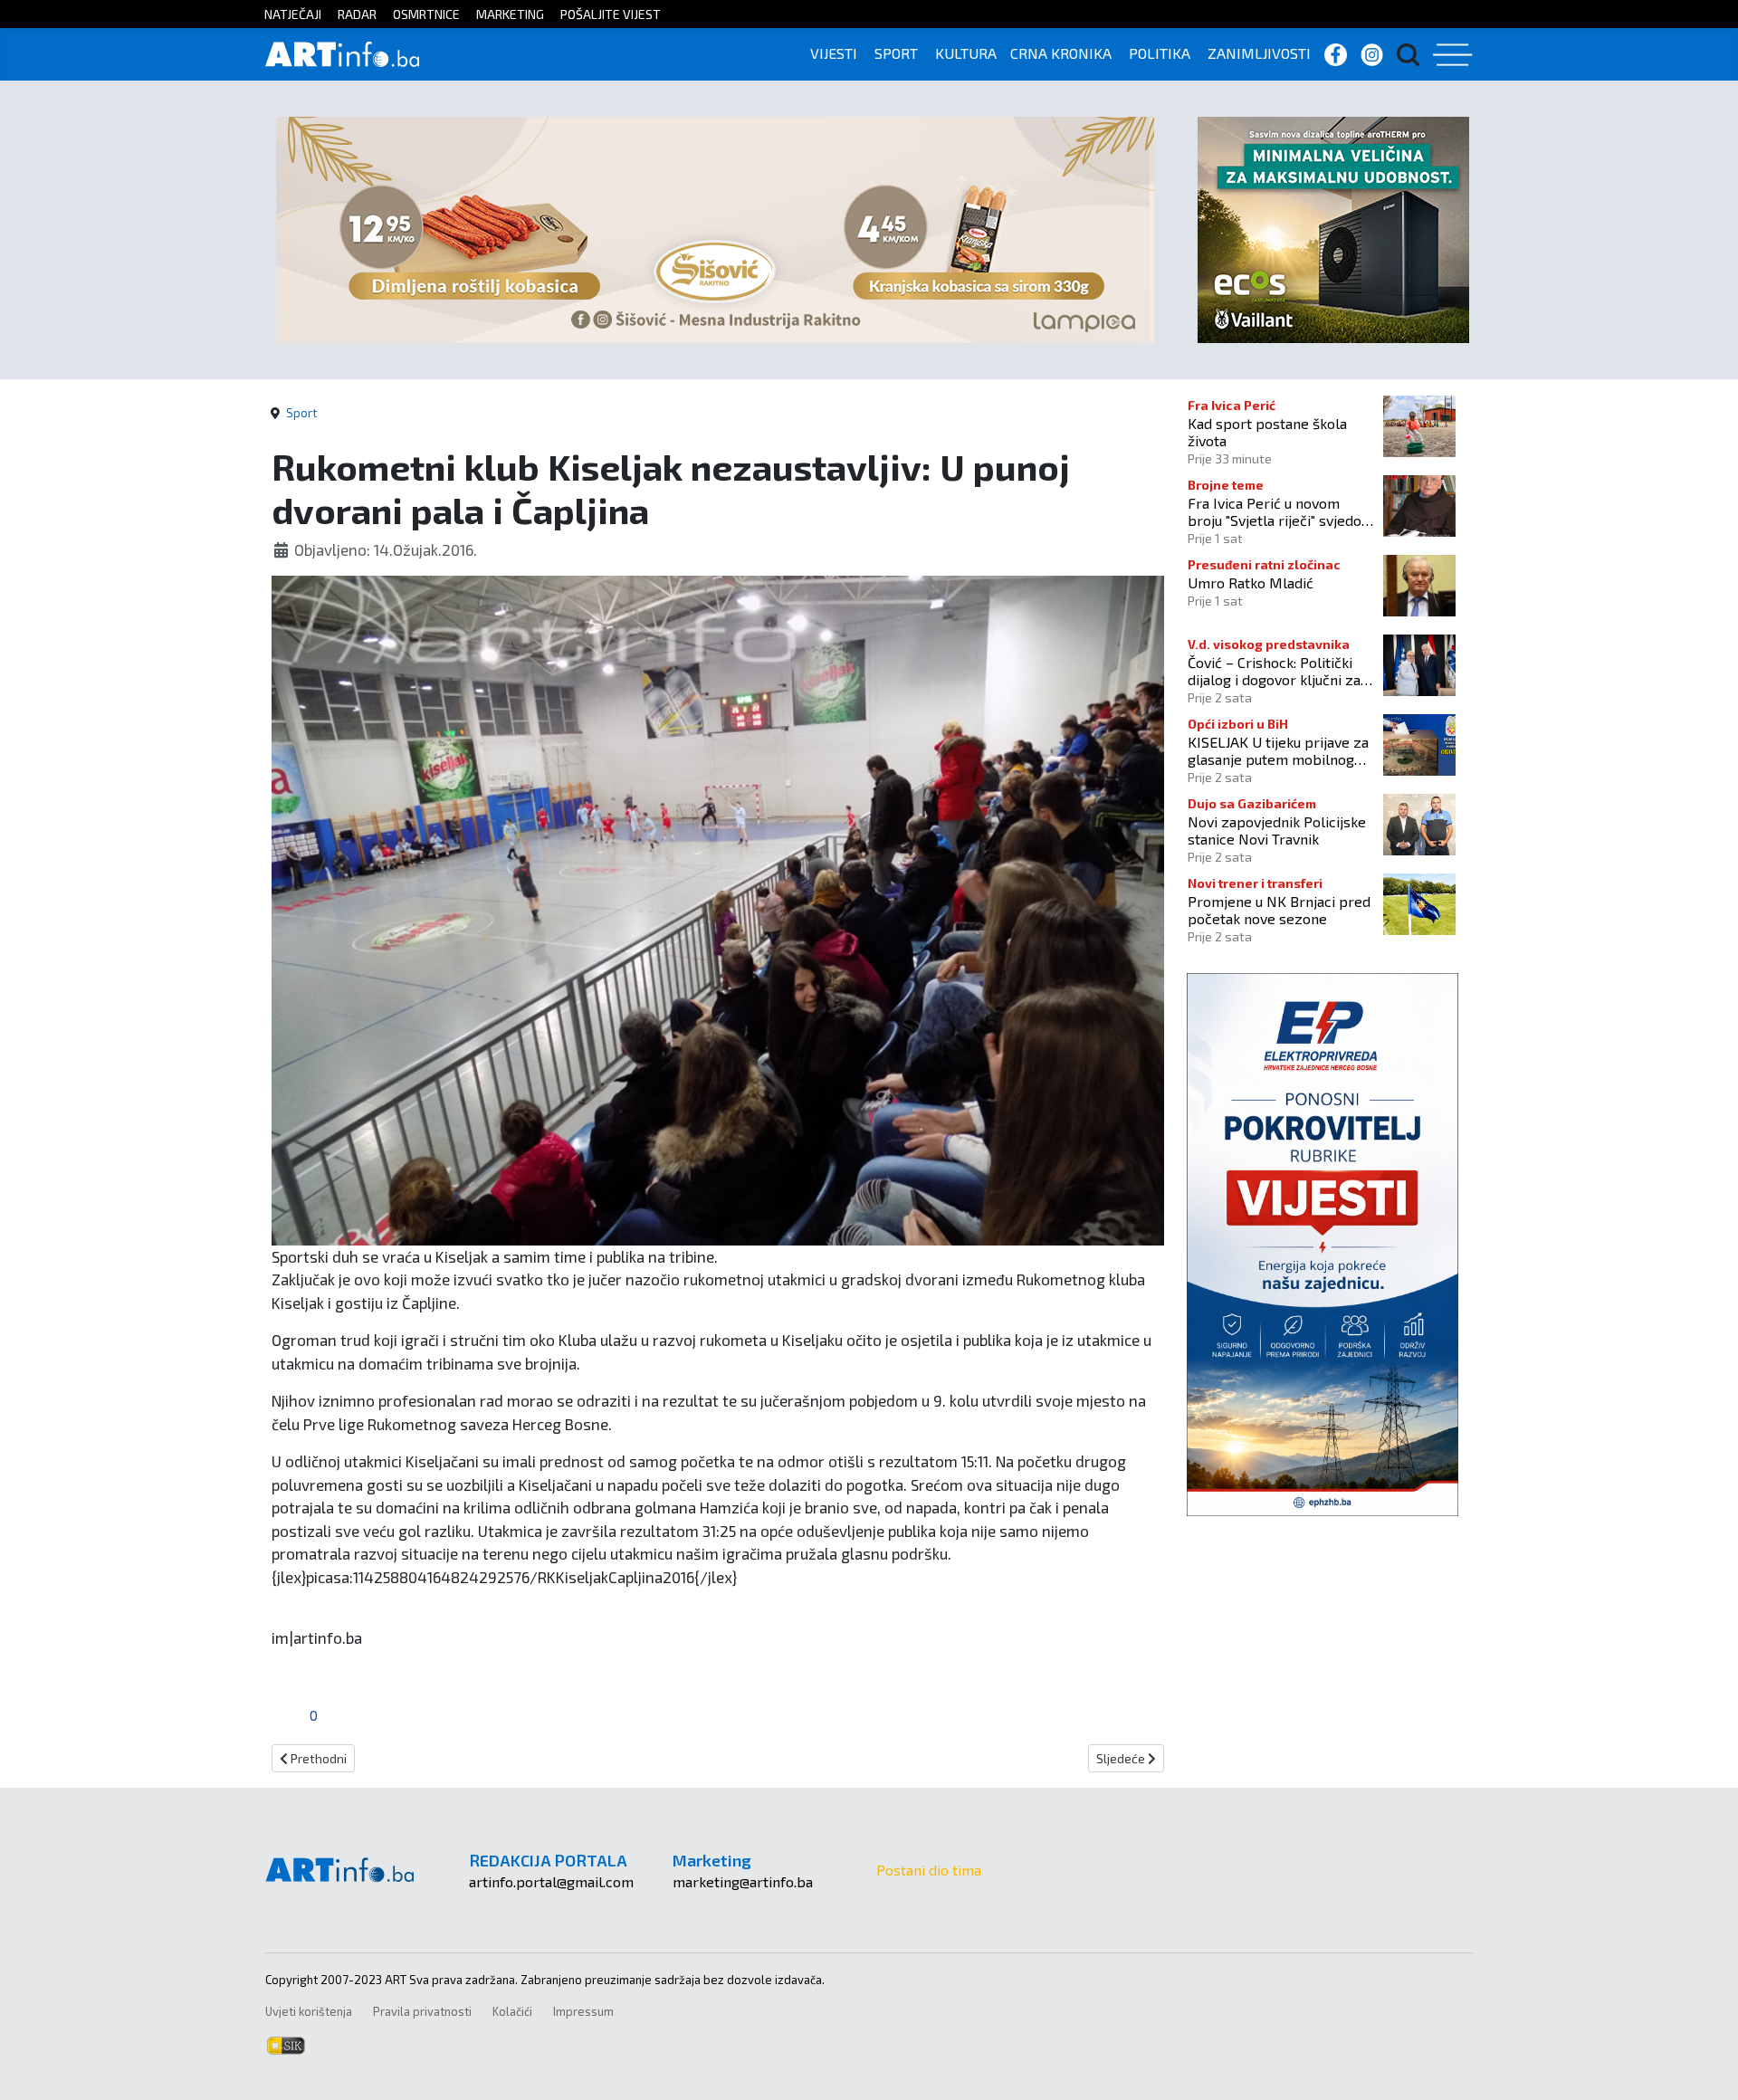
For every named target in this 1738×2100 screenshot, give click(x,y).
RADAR (357, 14)
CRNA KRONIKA (1061, 53)
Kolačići (512, 2011)
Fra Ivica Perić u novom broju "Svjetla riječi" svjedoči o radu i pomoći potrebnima (1280, 511)
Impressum (583, 2011)
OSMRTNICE (426, 14)
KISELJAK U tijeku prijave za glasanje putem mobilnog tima (1278, 750)
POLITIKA (1160, 53)
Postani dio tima (929, 1870)
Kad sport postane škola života (1267, 432)
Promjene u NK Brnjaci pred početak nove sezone (1279, 910)
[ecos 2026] (1333, 228)
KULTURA (966, 53)
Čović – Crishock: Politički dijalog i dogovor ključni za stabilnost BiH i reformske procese (1275, 671)
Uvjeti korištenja (309, 2011)
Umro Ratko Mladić (1251, 582)
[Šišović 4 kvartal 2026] (715, 228)
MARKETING (510, 14)
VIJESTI (834, 53)
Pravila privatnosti (422, 2011)
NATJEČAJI (293, 14)
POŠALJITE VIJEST (611, 14)
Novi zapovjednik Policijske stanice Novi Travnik (1277, 830)
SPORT (896, 53)
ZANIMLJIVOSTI (1259, 53)
